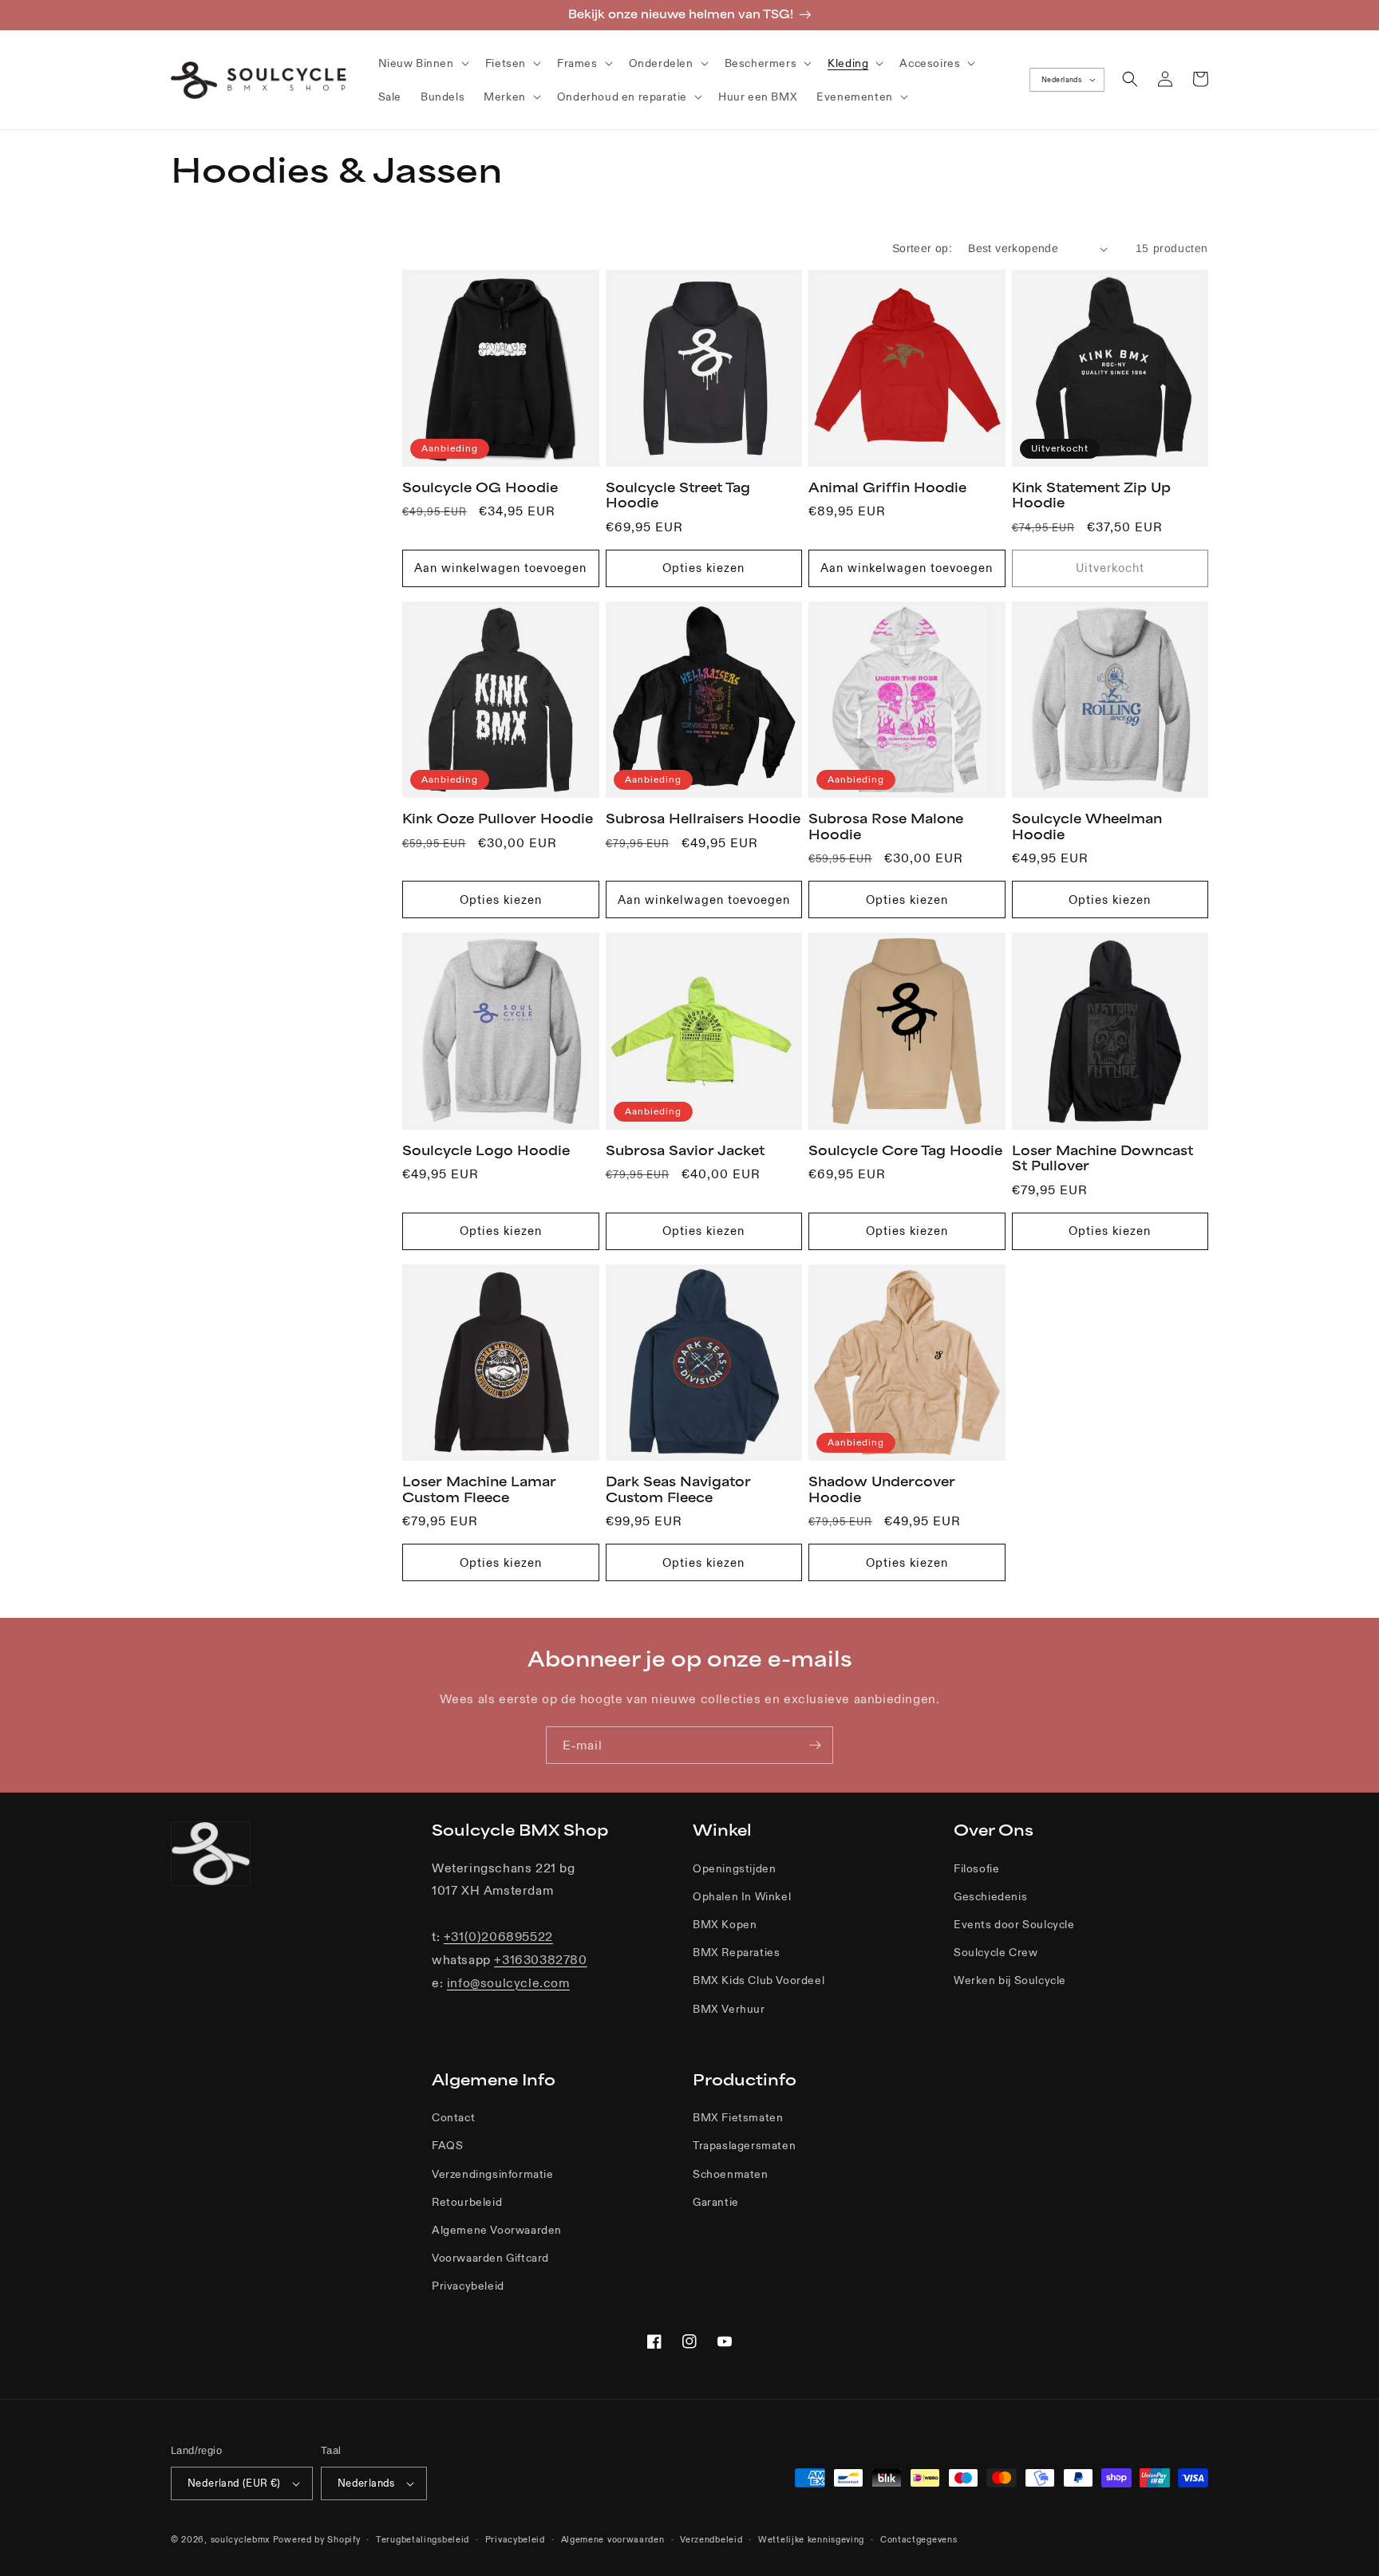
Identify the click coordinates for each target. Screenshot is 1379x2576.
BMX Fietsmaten (738, 2117)
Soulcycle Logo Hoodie (486, 1150)
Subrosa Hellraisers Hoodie (703, 819)
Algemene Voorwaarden (497, 2230)
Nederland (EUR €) (234, 2483)
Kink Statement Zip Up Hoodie (1091, 495)
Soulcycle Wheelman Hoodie (1087, 826)
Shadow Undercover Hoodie (882, 1489)
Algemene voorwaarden (613, 2539)
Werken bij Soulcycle (1010, 1980)
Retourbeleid (467, 2202)
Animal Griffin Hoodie (887, 487)
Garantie (716, 2202)
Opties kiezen (703, 568)
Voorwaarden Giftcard (490, 2258)
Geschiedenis (990, 1896)
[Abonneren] (815, 1745)
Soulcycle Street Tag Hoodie (678, 495)
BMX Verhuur (729, 2009)
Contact (453, 2117)
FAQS (447, 2145)
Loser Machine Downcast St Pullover (1102, 1158)
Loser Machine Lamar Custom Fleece (479, 1489)
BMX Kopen (725, 1924)
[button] (422, 63)
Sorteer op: (922, 248)
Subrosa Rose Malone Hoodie (886, 826)
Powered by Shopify (317, 2539)
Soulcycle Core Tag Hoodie (905, 1150)
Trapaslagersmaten (744, 2145)
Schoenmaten (731, 2174)
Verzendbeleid (711, 2539)
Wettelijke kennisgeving (811, 2539)
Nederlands (1061, 80)
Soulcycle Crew (996, 1952)
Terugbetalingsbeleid (423, 2539)
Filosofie (976, 1868)
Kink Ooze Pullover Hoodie (498, 819)
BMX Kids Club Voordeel (759, 1980)
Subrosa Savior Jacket (685, 1150)
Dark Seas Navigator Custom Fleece (678, 1489)
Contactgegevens (919, 2539)
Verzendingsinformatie (493, 2174)
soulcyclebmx (240, 2539)
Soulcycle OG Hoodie (480, 487)
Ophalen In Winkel (742, 1896)
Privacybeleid (468, 2286)
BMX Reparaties (736, 1952)
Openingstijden (734, 1868)
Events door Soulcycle (1014, 1924)
